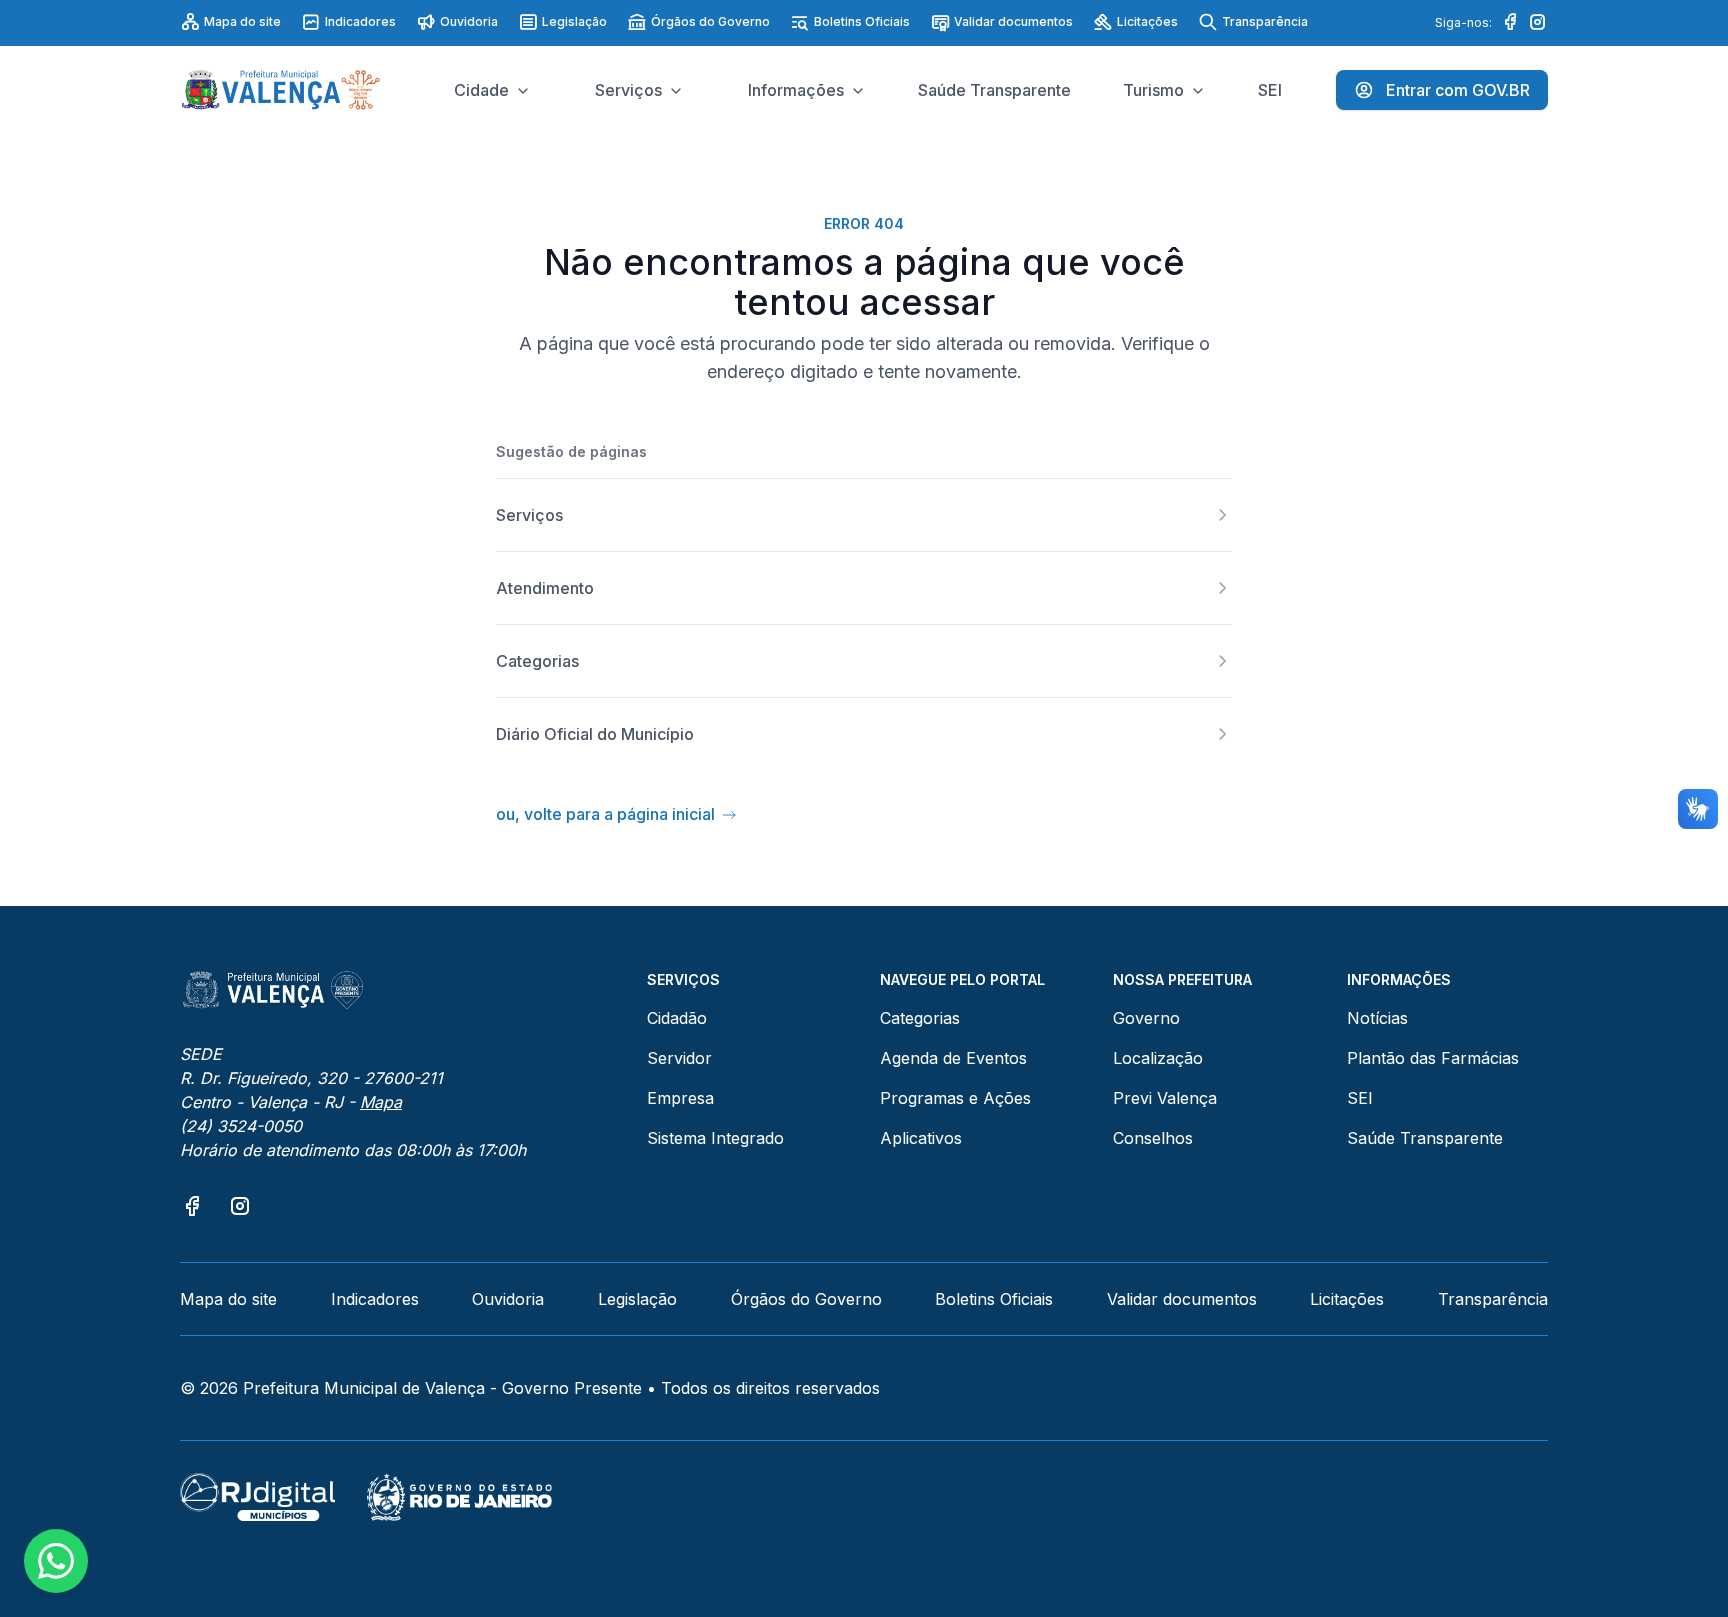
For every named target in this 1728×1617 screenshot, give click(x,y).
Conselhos (1153, 1138)
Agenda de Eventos (953, 1058)
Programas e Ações (955, 1098)
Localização (1158, 1058)
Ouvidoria (469, 21)
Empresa (680, 1098)
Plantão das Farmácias (1433, 1058)
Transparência (1265, 21)
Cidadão (677, 1018)
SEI (1360, 1098)
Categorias (920, 1018)
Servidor (679, 1058)
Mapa (381, 1102)
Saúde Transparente (1425, 1138)
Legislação (574, 21)
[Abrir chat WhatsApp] (56, 1561)
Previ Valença (1165, 1098)
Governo (1146, 1018)
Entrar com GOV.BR (1458, 90)
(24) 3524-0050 (241, 1126)
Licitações (1147, 21)
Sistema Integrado (715, 1138)
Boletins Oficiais (862, 21)
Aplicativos (921, 1138)
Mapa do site (242, 21)
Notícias (1377, 1018)
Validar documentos (1013, 21)
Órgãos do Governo (710, 21)
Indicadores (360, 21)
